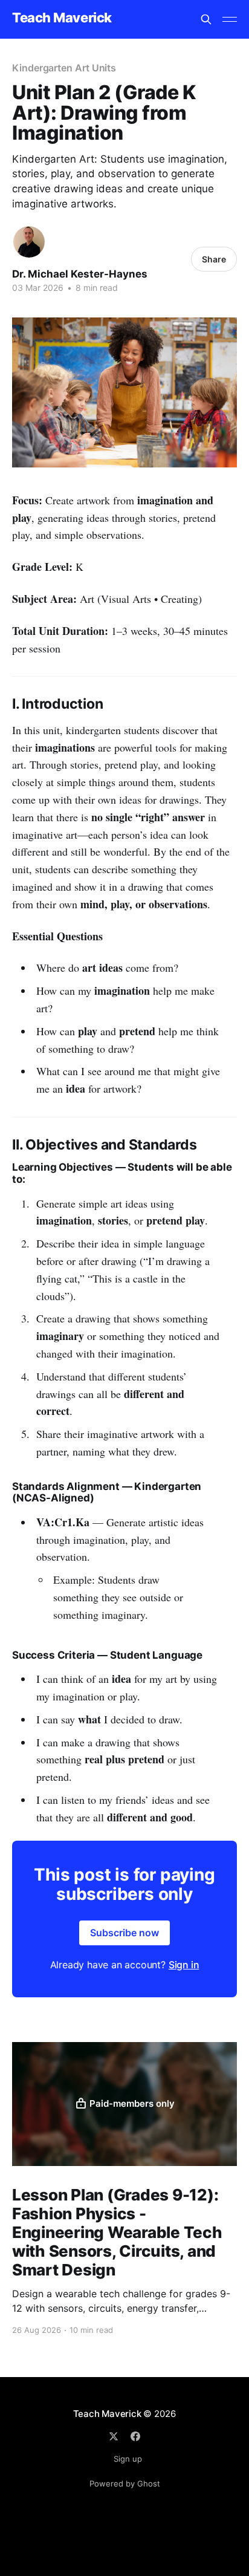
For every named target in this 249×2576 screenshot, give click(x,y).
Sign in (184, 1965)
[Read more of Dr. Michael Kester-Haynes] (29, 242)
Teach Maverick (62, 18)
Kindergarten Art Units (64, 68)
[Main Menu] (230, 19)
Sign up (128, 2459)
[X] (114, 2436)
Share (214, 259)
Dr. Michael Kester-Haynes (80, 274)
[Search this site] (206, 19)
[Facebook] (135, 2436)
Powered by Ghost (125, 2483)
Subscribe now (124, 1933)
